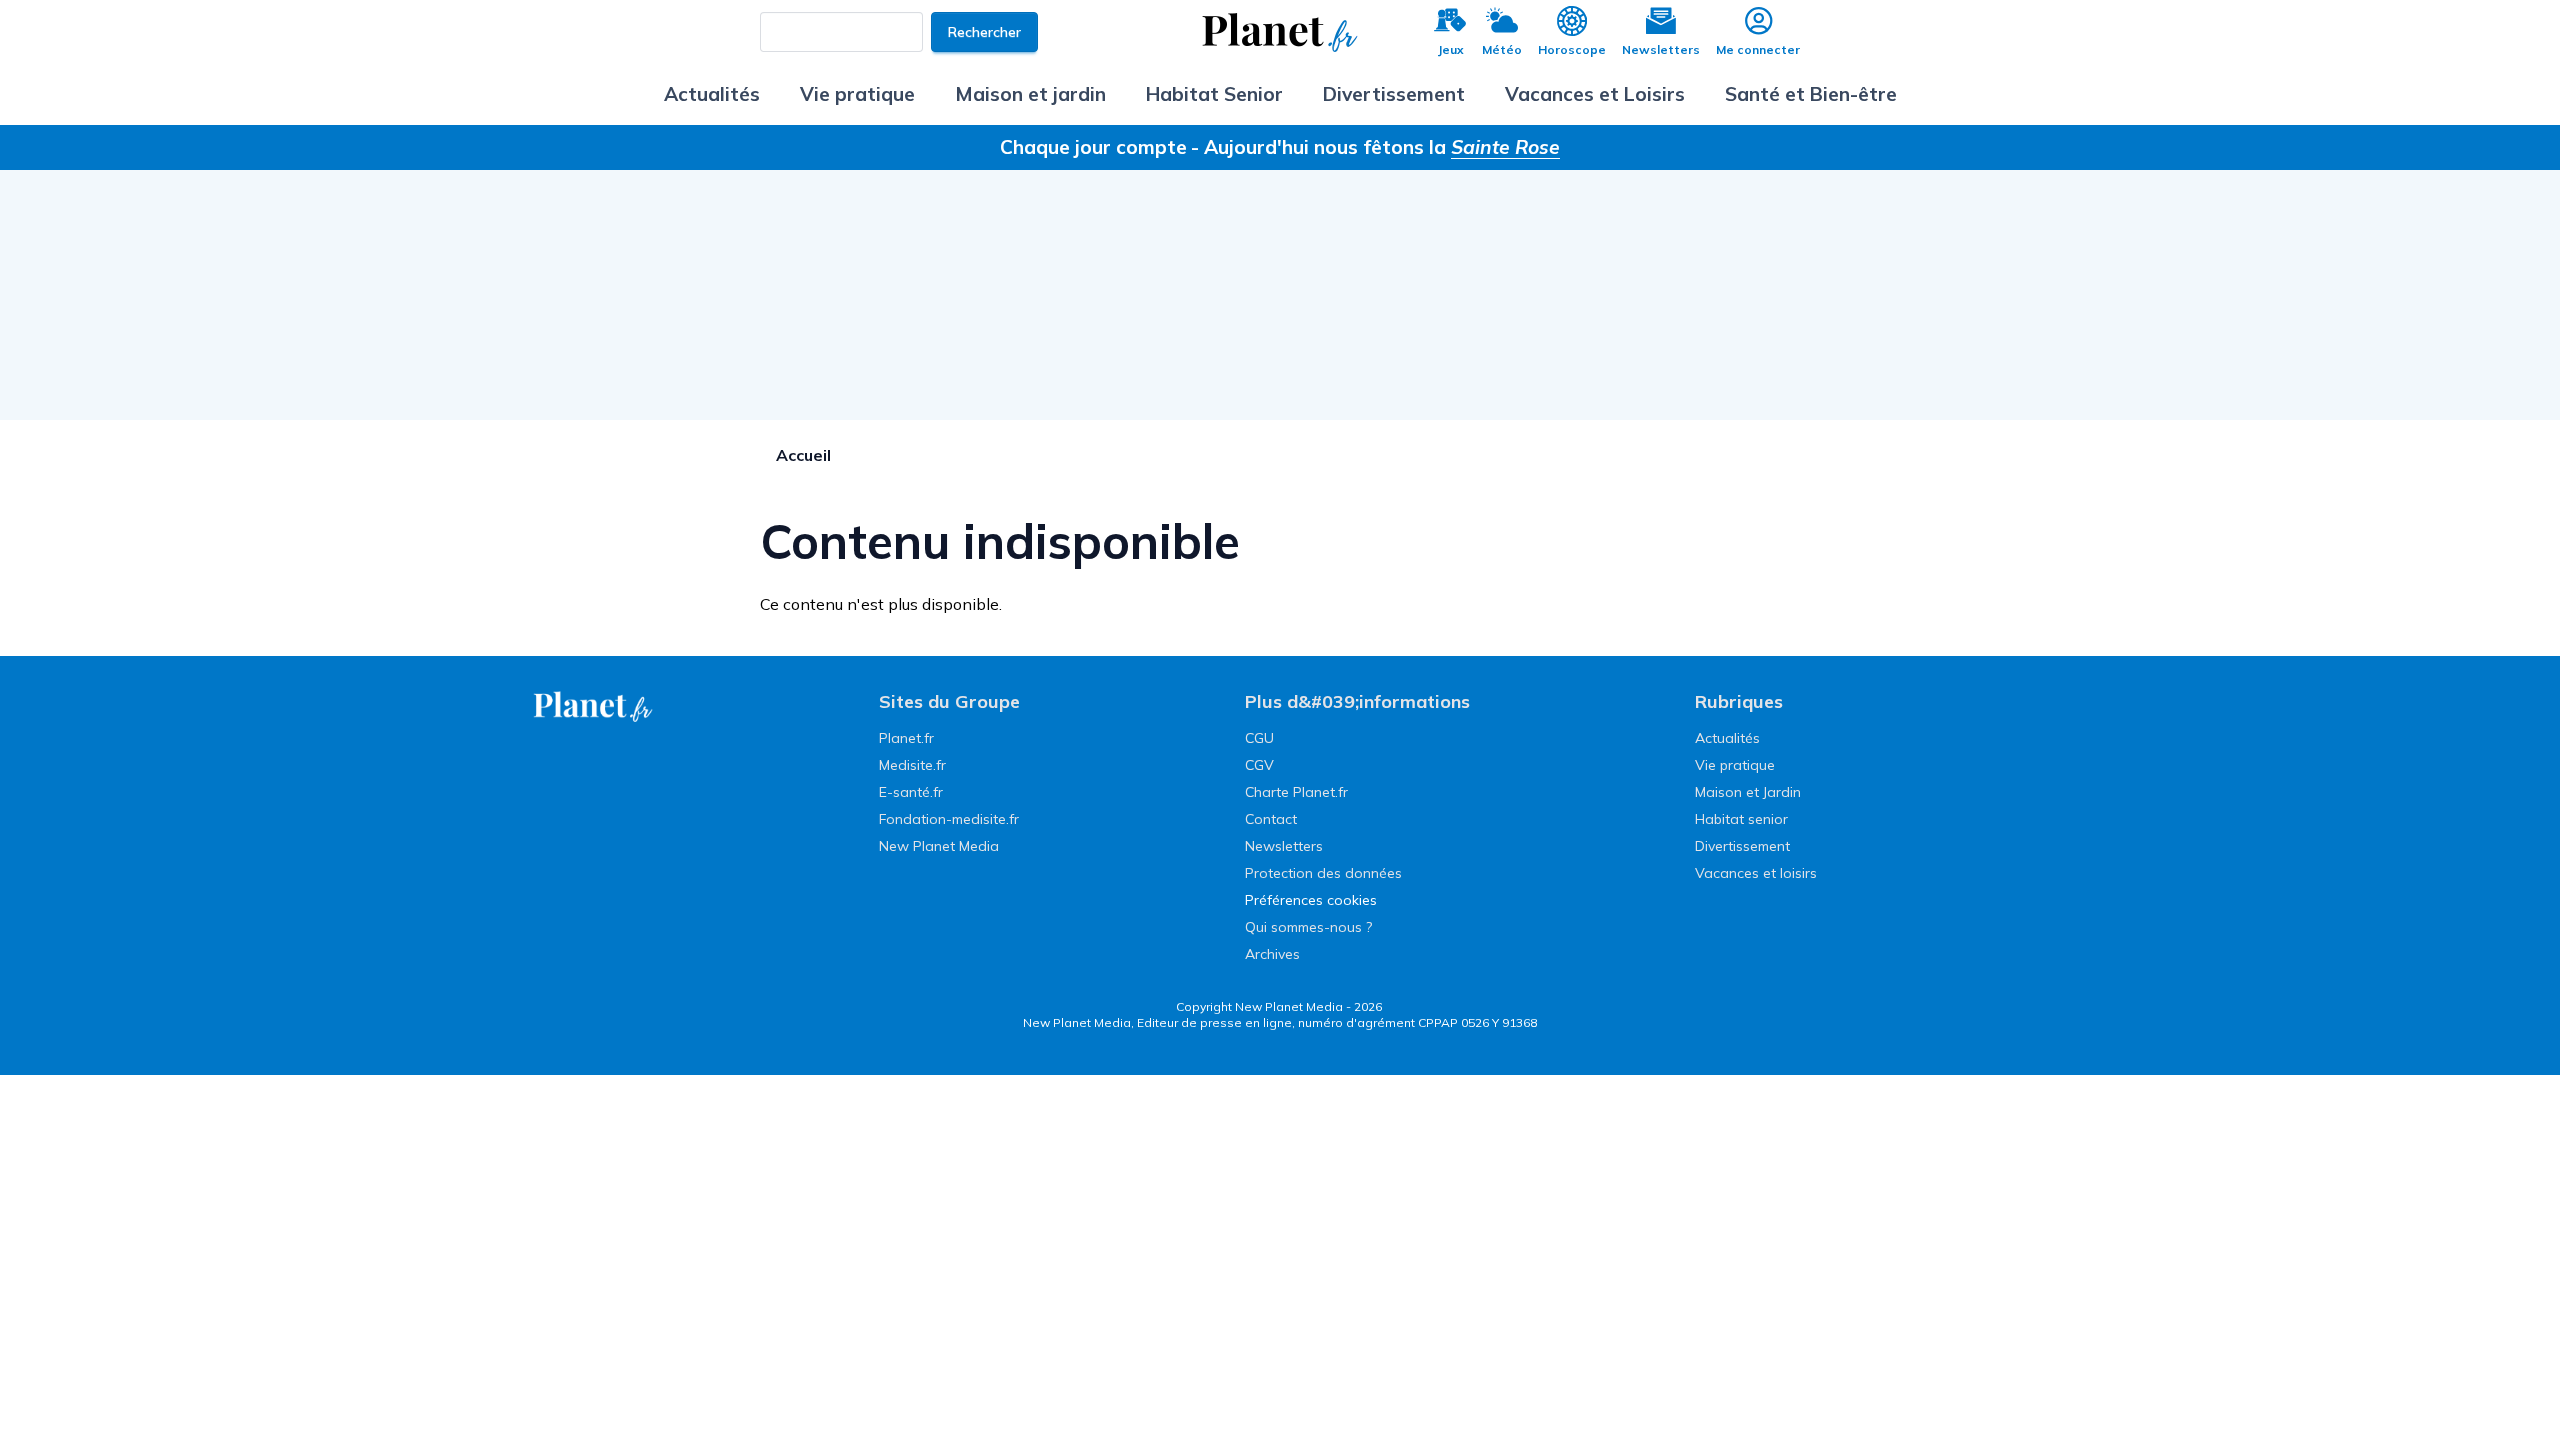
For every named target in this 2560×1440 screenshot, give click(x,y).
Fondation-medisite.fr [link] (949, 819)
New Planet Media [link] (939, 846)
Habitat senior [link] (1741, 819)
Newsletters (1661, 49)
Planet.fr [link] (906, 738)
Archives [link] (1272, 954)
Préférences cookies (1311, 900)
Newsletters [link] (1284, 846)
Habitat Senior (1214, 94)
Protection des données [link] (1323, 873)
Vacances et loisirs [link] (1756, 873)
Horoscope (1572, 49)
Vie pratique (857, 94)
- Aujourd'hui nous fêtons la (1375, 147)
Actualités (712, 94)
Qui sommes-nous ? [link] (1308, 927)
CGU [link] (1259, 738)
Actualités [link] (1727, 738)
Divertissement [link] (1742, 846)
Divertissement (1394, 94)
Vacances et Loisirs (1595, 94)
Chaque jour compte (1093, 147)
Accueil (803, 455)
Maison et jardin (1030, 94)
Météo (1502, 49)
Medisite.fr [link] (912, 765)
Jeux (1450, 49)
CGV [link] (1259, 765)
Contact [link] (1271, 819)
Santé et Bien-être (1811, 94)
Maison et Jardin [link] (1748, 792)
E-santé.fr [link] (911, 792)
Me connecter (1758, 49)
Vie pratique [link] (1735, 765)
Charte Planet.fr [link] (1296, 792)
